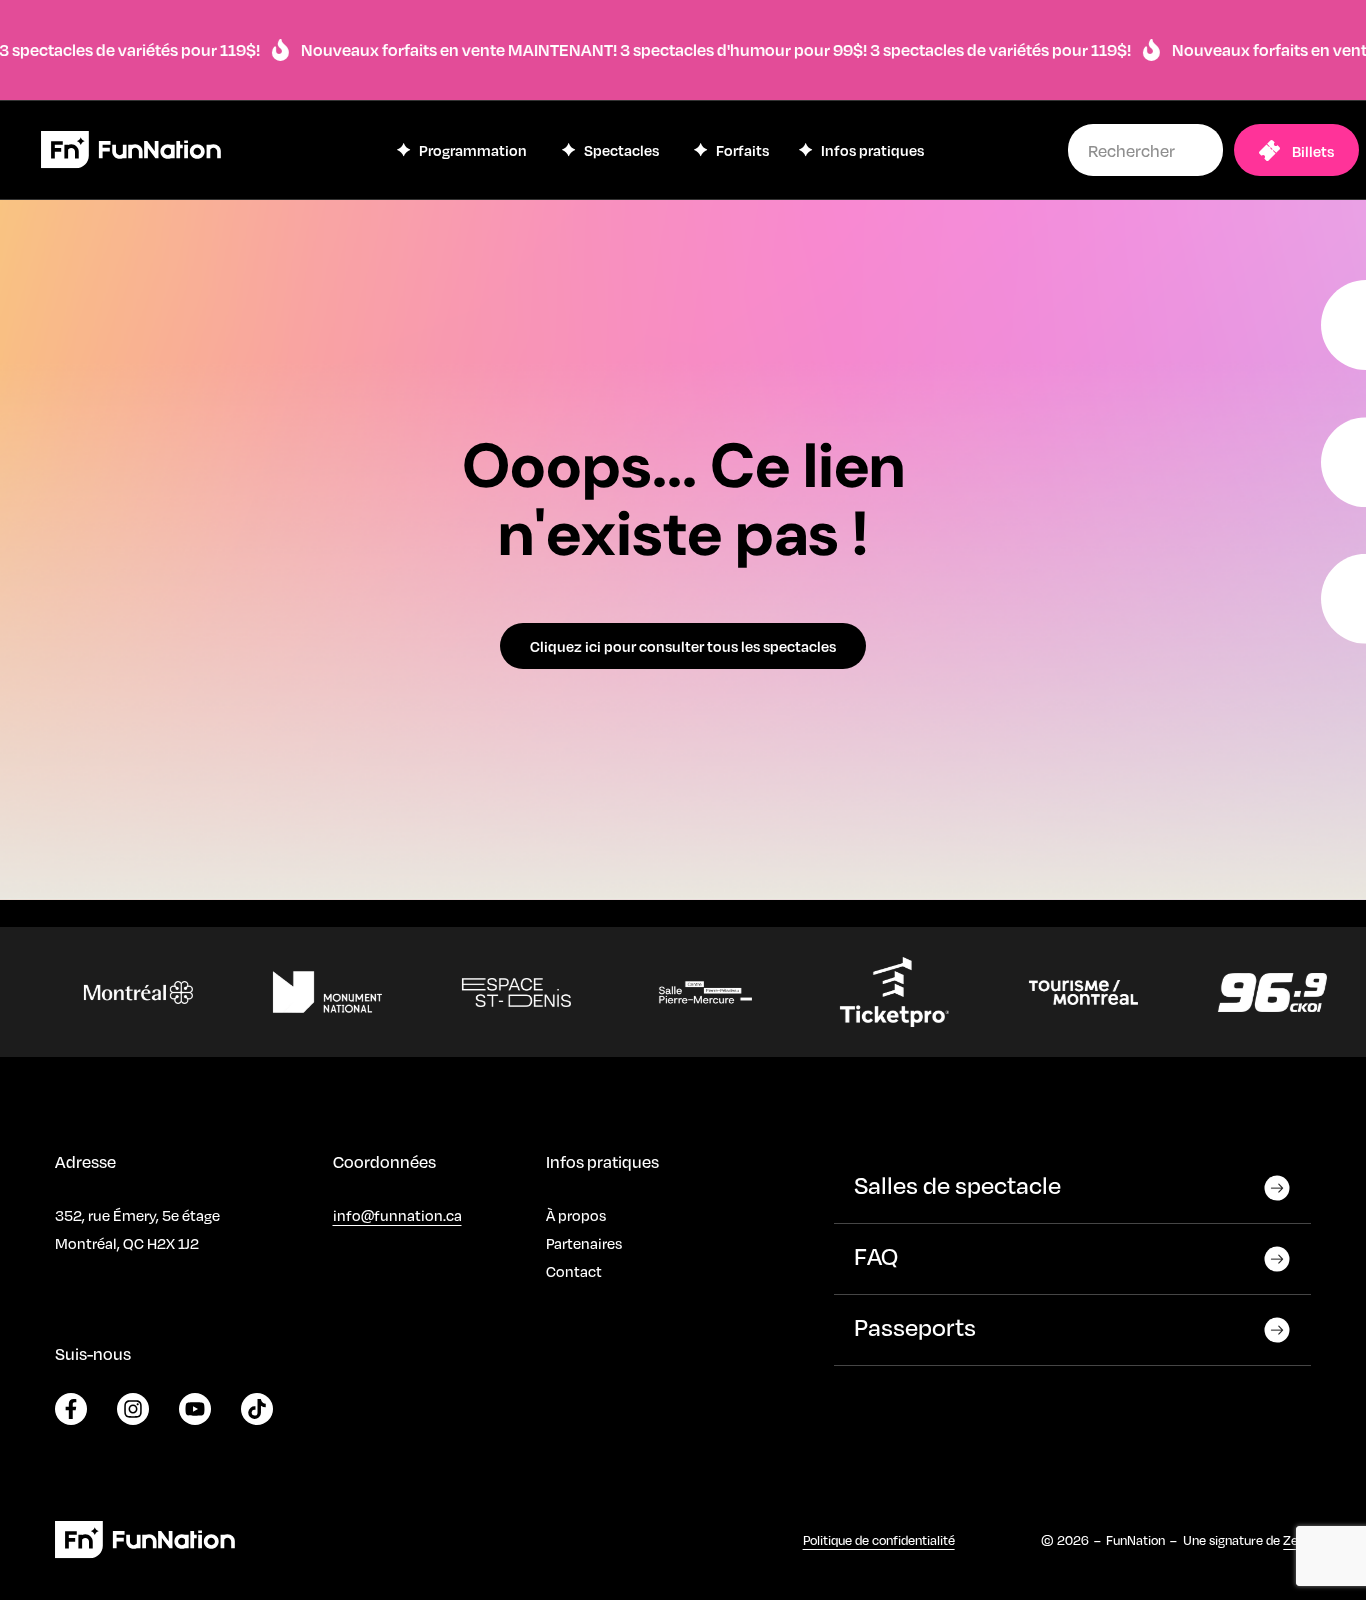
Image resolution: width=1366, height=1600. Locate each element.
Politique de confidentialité (879, 1540)
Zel (1292, 1540)
